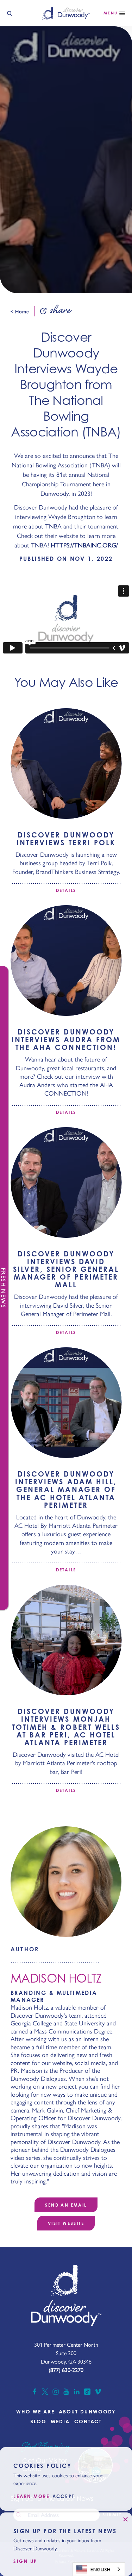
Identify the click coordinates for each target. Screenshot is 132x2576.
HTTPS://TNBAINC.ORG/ (84, 545)
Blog (38, 2421)
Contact (88, 2421)
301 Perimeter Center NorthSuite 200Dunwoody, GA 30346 (66, 2353)
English (100, 2569)
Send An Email (66, 2205)
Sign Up (25, 2561)
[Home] (66, 13)
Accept (63, 2496)
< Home (20, 311)
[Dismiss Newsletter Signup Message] (125, 2519)
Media (60, 2421)
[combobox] (99, 2569)
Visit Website (66, 2223)
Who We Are (35, 2411)
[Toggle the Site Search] (10, 13)
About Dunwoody (87, 2411)
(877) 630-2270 (66, 2370)
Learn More (32, 2496)
